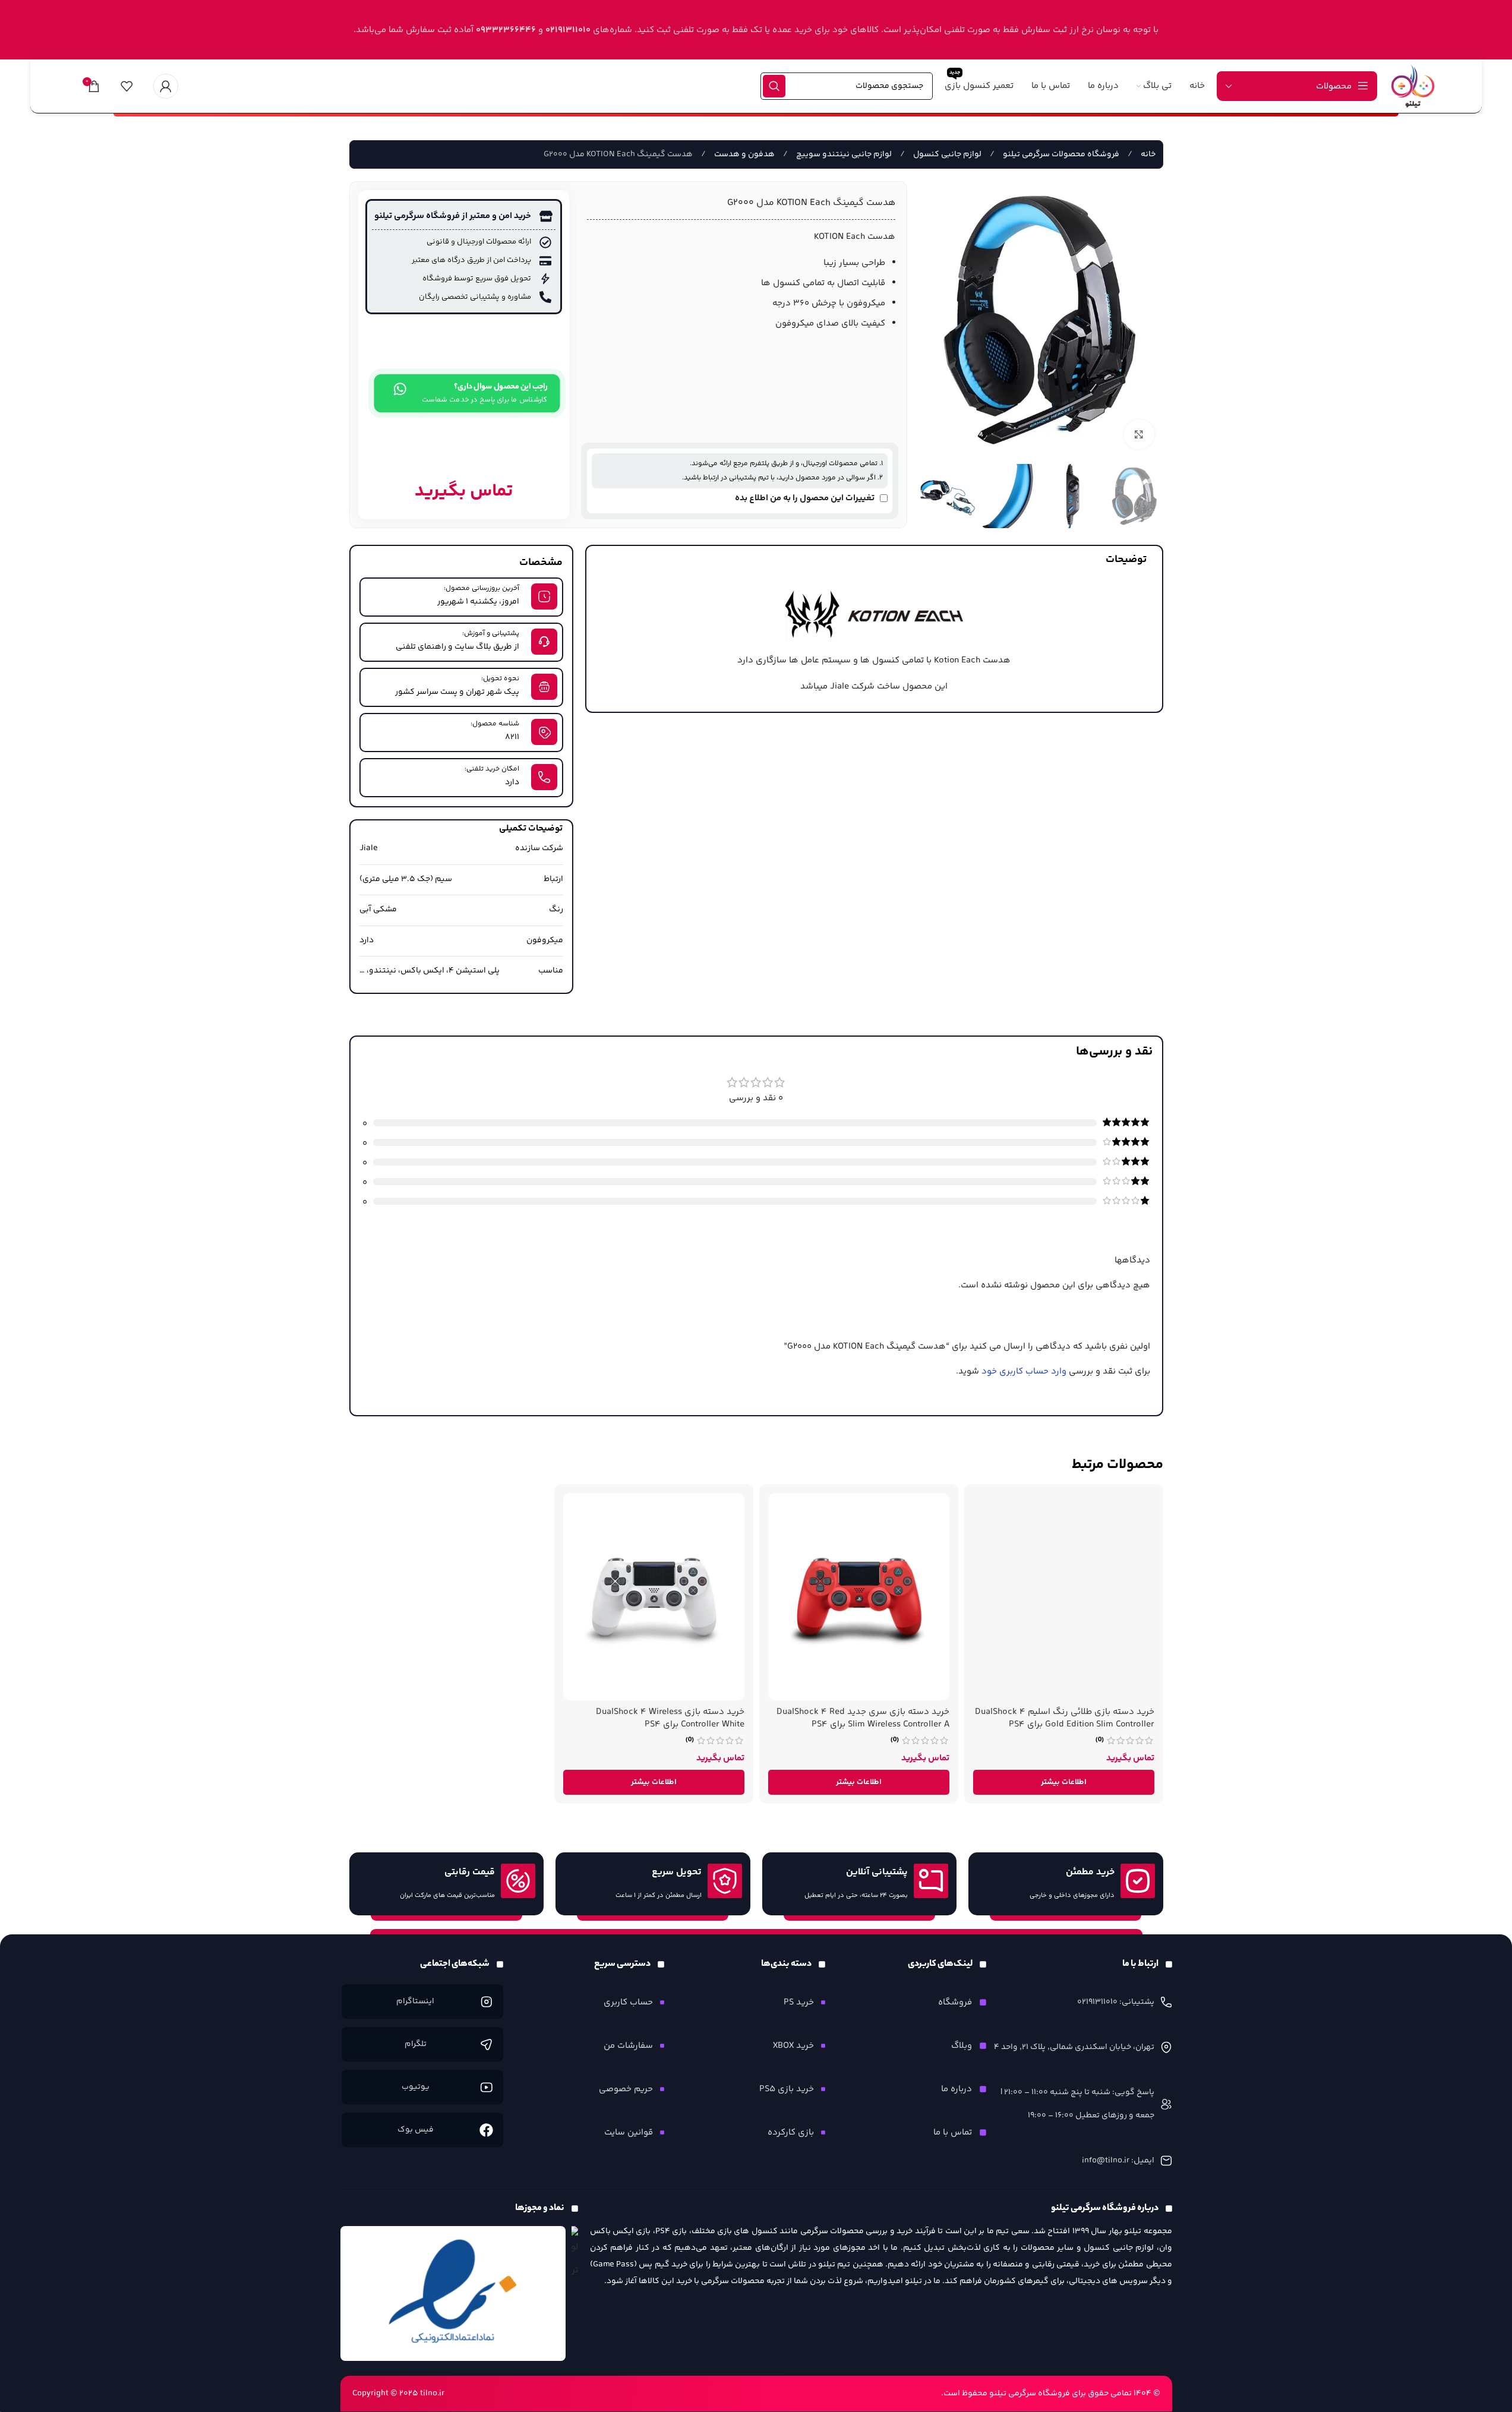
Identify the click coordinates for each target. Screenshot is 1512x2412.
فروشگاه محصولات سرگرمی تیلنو (1060, 154)
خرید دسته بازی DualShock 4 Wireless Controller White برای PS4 (670, 1718)
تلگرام (416, 2044)
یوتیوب (416, 2087)
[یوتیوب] (486, 2087)
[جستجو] (774, 86)
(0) (1100, 1740)
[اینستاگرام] (486, 2001)
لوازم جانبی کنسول (946, 154)
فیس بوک (416, 2130)
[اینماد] (453, 2294)
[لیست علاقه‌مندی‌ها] (127, 86)
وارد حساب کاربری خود (1024, 1371)
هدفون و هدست (744, 154)
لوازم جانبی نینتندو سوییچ (843, 154)
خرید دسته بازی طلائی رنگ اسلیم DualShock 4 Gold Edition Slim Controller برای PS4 (1065, 1718)
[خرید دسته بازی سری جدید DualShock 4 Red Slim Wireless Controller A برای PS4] (859, 1597)
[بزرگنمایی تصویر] (1139, 434)
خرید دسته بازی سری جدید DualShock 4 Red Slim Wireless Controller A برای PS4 (863, 1718)
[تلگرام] (486, 2044)
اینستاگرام (415, 2001)
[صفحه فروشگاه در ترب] (575, 2254)
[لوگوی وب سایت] (1413, 86)
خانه (1147, 154)
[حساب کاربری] (166, 86)
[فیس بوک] (486, 2130)
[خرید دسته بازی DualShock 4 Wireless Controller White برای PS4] (654, 1597)
